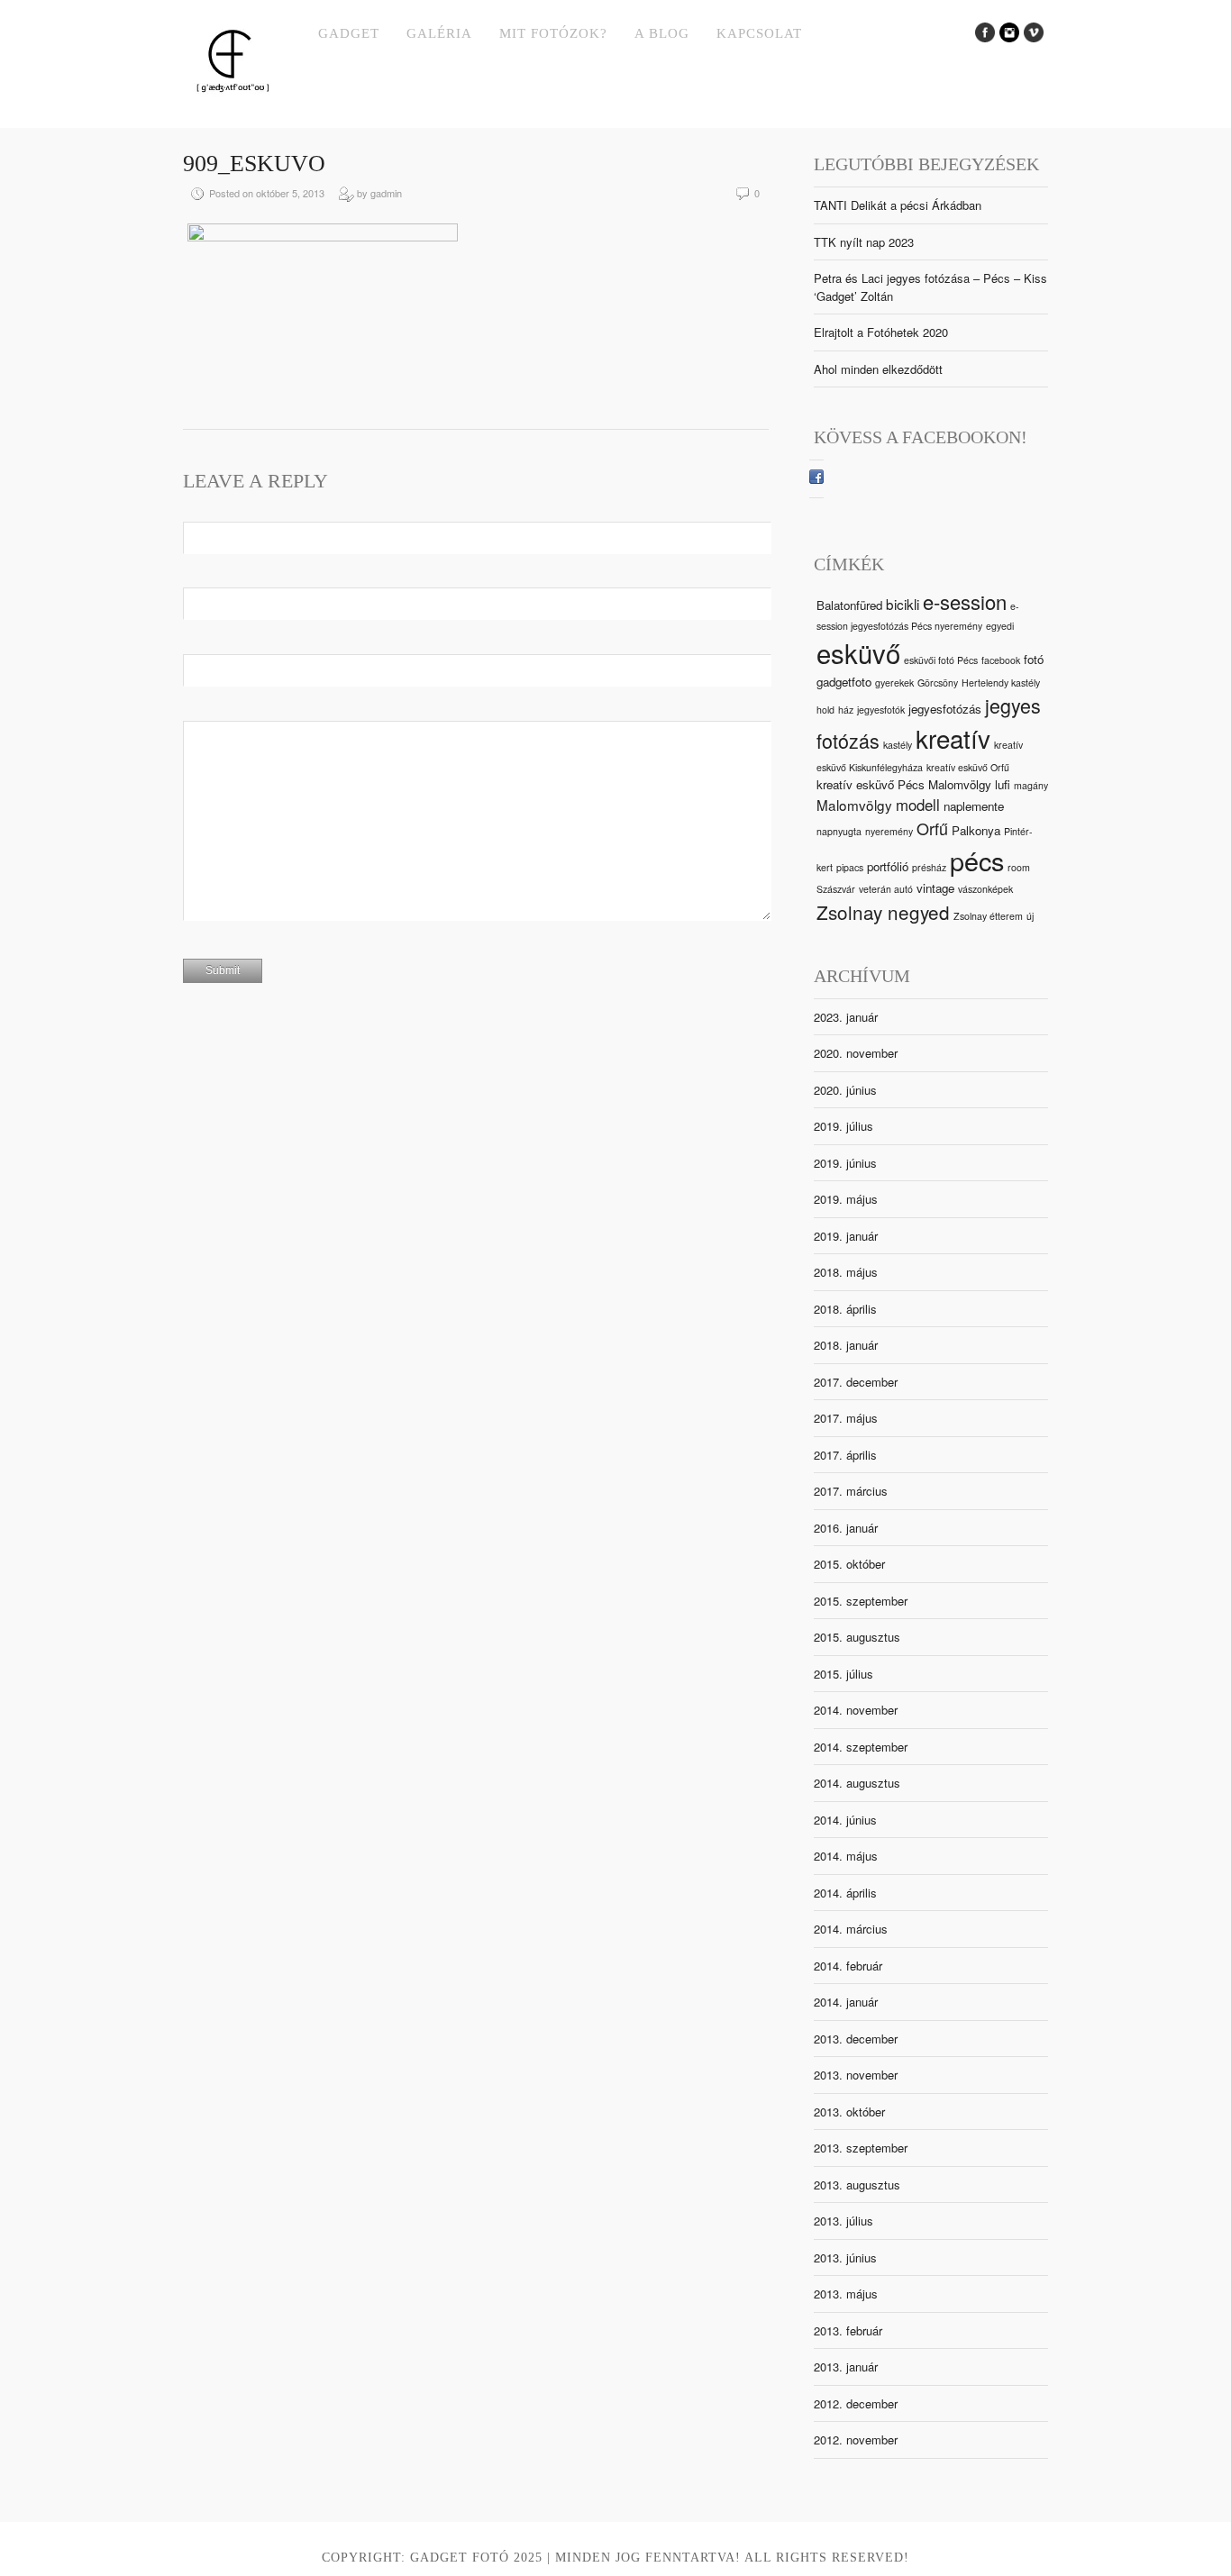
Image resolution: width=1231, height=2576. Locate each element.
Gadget (349, 33)
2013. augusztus (857, 2185)
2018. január (846, 1345)
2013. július (843, 2221)
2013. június (845, 2257)
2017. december (856, 1382)
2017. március (851, 1491)
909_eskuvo (254, 164)
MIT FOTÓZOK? (553, 33)
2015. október (849, 1564)
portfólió (888, 866)
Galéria (439, 33)
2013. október (849, 2112)
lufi (1003, 784)
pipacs (850, 867)
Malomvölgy (854, 805)
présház (929, 867)
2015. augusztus (857, 1637)
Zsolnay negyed (883, 912)
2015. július (843, 1674)
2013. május (846, 2294)
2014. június (845, 1820)
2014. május (846, 1856)
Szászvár (836, 889)
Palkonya (976, 830)
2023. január (846, 1017)
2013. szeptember (861, 2148)
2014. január (846, 2002)
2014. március (851, 1929)
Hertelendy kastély (1001, 683)
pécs (977, 860)
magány (1031, 785)
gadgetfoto (844, 682)
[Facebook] (816, 479)
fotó (1034, 659)
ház (846, 710)
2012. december (856, 2403)
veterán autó (886, 889)
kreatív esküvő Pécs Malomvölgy (904, 784)
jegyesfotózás (945, 709)
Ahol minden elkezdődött (878, 369)
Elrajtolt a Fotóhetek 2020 (881, 332)
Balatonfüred (849, 605)
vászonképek (985, 889)
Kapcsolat (759, 33)
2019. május (846, 1199)
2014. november (856, 1710)
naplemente (974, 806)
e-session (965, 601)
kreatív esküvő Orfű (968, 767)
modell (918, 805)
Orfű (932, 828)
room (1019, 867)
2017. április (845, 1455)
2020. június (845, 1090)
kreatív (953, 738)
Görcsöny (938, 683)
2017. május (846, 1418)
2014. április (845, 1893)
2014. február (848, 1966)
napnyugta (839, 831)
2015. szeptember (861, 1601)
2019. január (846, 1236)
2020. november (856, 1053)
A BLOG (662, 33)
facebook (1001, 660)
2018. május (846, 1272)
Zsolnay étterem (988, 916)
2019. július (843, 1126)
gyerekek (894, 683)
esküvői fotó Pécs (941, 660)
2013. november (856, 2075)
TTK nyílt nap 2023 (864, 242)
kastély (898, 745)
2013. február (848, 2330)
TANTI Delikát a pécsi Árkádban (898, 205)
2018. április (845, 1309)
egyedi (1000, 626)
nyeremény (889, 831)
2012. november (856, 2439)
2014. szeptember (861, 1747)
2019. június (845, 1163)
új (1030, 916)
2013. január (846, 2367)
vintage (935, 888)
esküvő (858, 652)
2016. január (846, 1528)
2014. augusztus (857, 1783)
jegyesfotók (881, 710)
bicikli (903, 604)
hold (825, 710)
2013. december (856, 2039)
